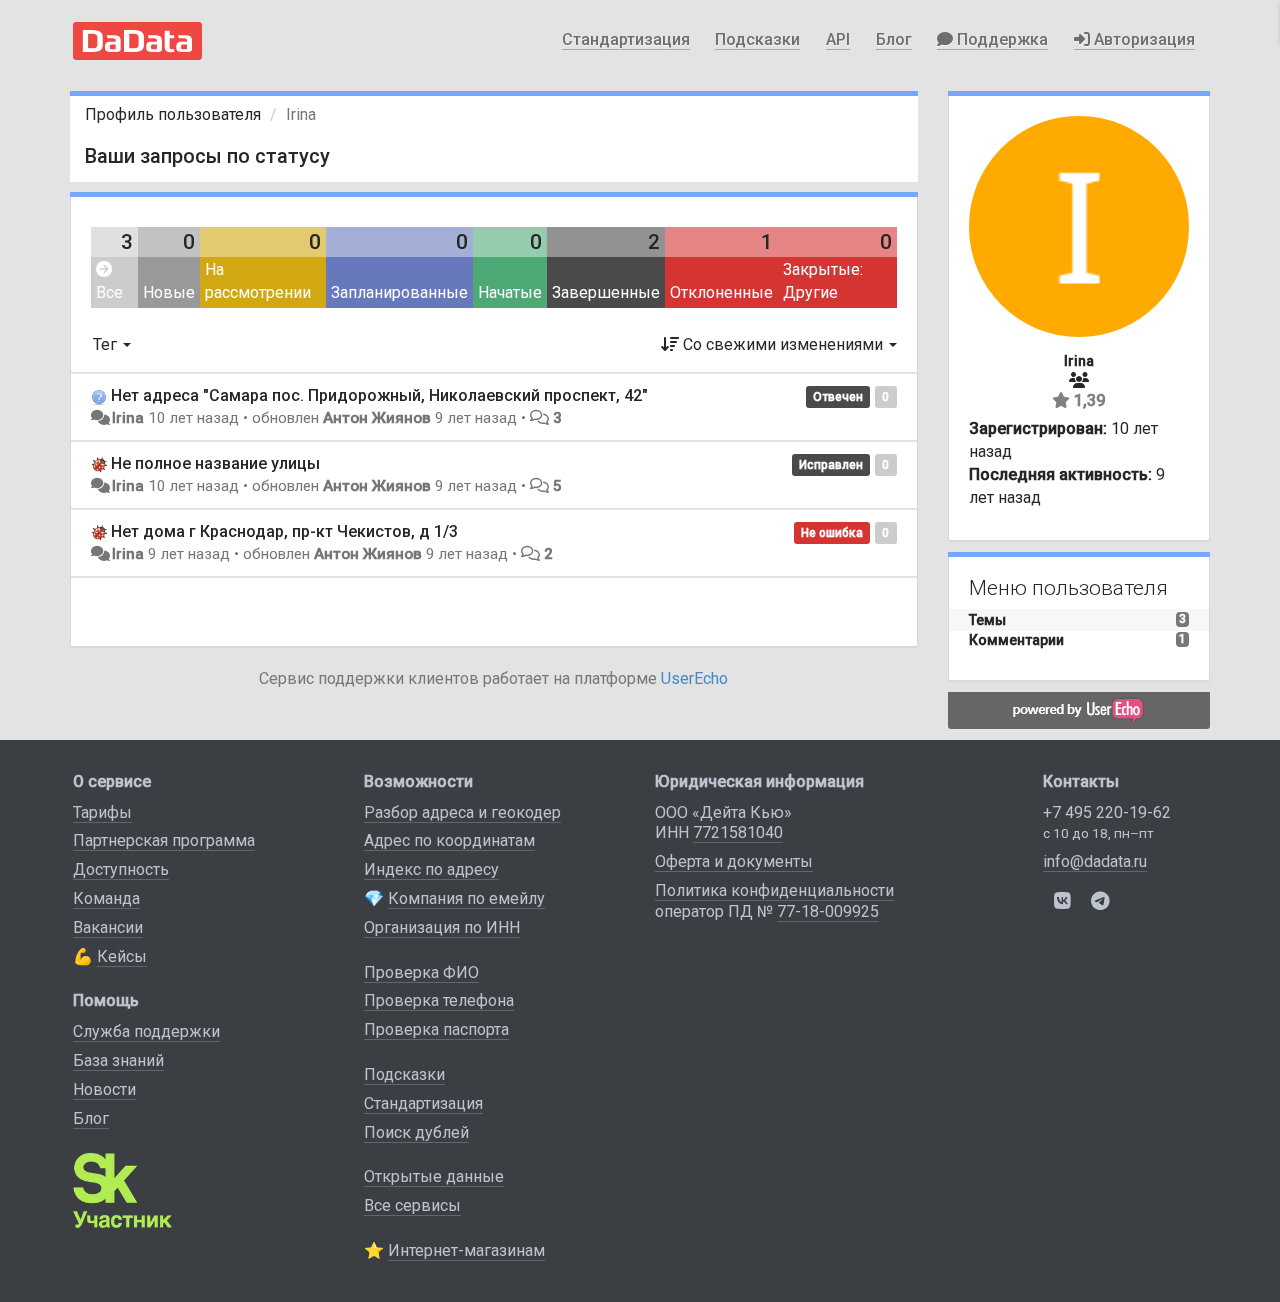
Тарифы (102, 812)
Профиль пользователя (173, 114)
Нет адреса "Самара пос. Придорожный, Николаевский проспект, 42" (379, 395)
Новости (104, 1089)
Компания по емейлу (466, 898)
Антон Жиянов (377, 418)
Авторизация (1142, 39)
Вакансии (108, 927)
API (838, 39)
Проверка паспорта (436, 1029)
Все (109, 292)
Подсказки (757, 39)
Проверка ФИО (421, 972)
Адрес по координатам (449, 840)
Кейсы (122, 956)
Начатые (510, 292)
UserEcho (694, 678)
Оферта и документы (734, 861)
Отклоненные (721, 292)
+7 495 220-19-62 (1107, 812)
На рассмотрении (258, 281)
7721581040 (738, 832)
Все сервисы (412, 1205)
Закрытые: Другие (823, 281)
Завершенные (606, 292)
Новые (169, 292)
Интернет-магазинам (466, 1250)
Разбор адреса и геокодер (462, 812)
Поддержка (1000, 39)
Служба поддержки (146, 1031)
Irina (128, 418)
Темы (987, 620)
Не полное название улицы (215, 463)
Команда (106, 898)
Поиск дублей (416, 1132)
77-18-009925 (828, 911)
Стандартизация (626, 39)
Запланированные (399, 292)
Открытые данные (434, 1176)
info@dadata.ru (1095, 861)
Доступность (121, 869)
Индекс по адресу (431, 869)
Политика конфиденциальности (774, 890)
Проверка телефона (439, 1000)
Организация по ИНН (442, 927)
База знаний (118, 1060)
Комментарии (1016, 640)
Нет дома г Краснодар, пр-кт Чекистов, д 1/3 (284, 531)
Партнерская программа (164, 840)
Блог (894, 39)
